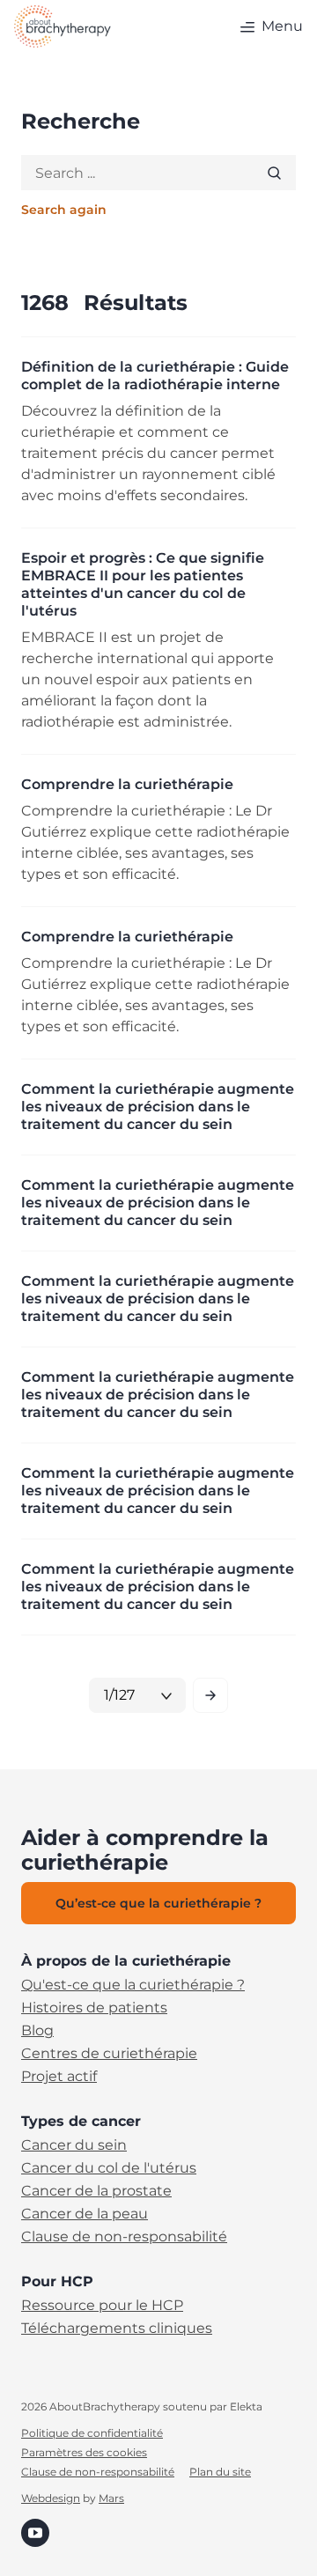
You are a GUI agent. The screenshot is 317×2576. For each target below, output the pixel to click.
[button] (269, 26)
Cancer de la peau (85, 2214)
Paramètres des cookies (84, 2453)
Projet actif (59, 2077)
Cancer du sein (74, 2145)
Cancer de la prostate (96, 2191)
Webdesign (51, 2498)
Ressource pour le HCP (102, 2306)
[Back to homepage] (63, 26)
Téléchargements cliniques (117, 2329)
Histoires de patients (94, 2008)
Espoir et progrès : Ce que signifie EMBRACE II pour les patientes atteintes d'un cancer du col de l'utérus (143, 584)
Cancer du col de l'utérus (109, 2168)
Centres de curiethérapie (109, 2054)
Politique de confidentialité (92, 2433)
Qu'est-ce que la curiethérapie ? (133, 1985)
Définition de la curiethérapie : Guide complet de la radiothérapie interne (155, 376)
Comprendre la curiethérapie (127, 784)
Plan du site (220, 2472)
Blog (37, 2031)
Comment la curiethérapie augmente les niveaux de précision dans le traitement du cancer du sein (158, 1107)
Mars (111, 2498)
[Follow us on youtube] (35, 2532)
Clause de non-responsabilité (124, 2237)
